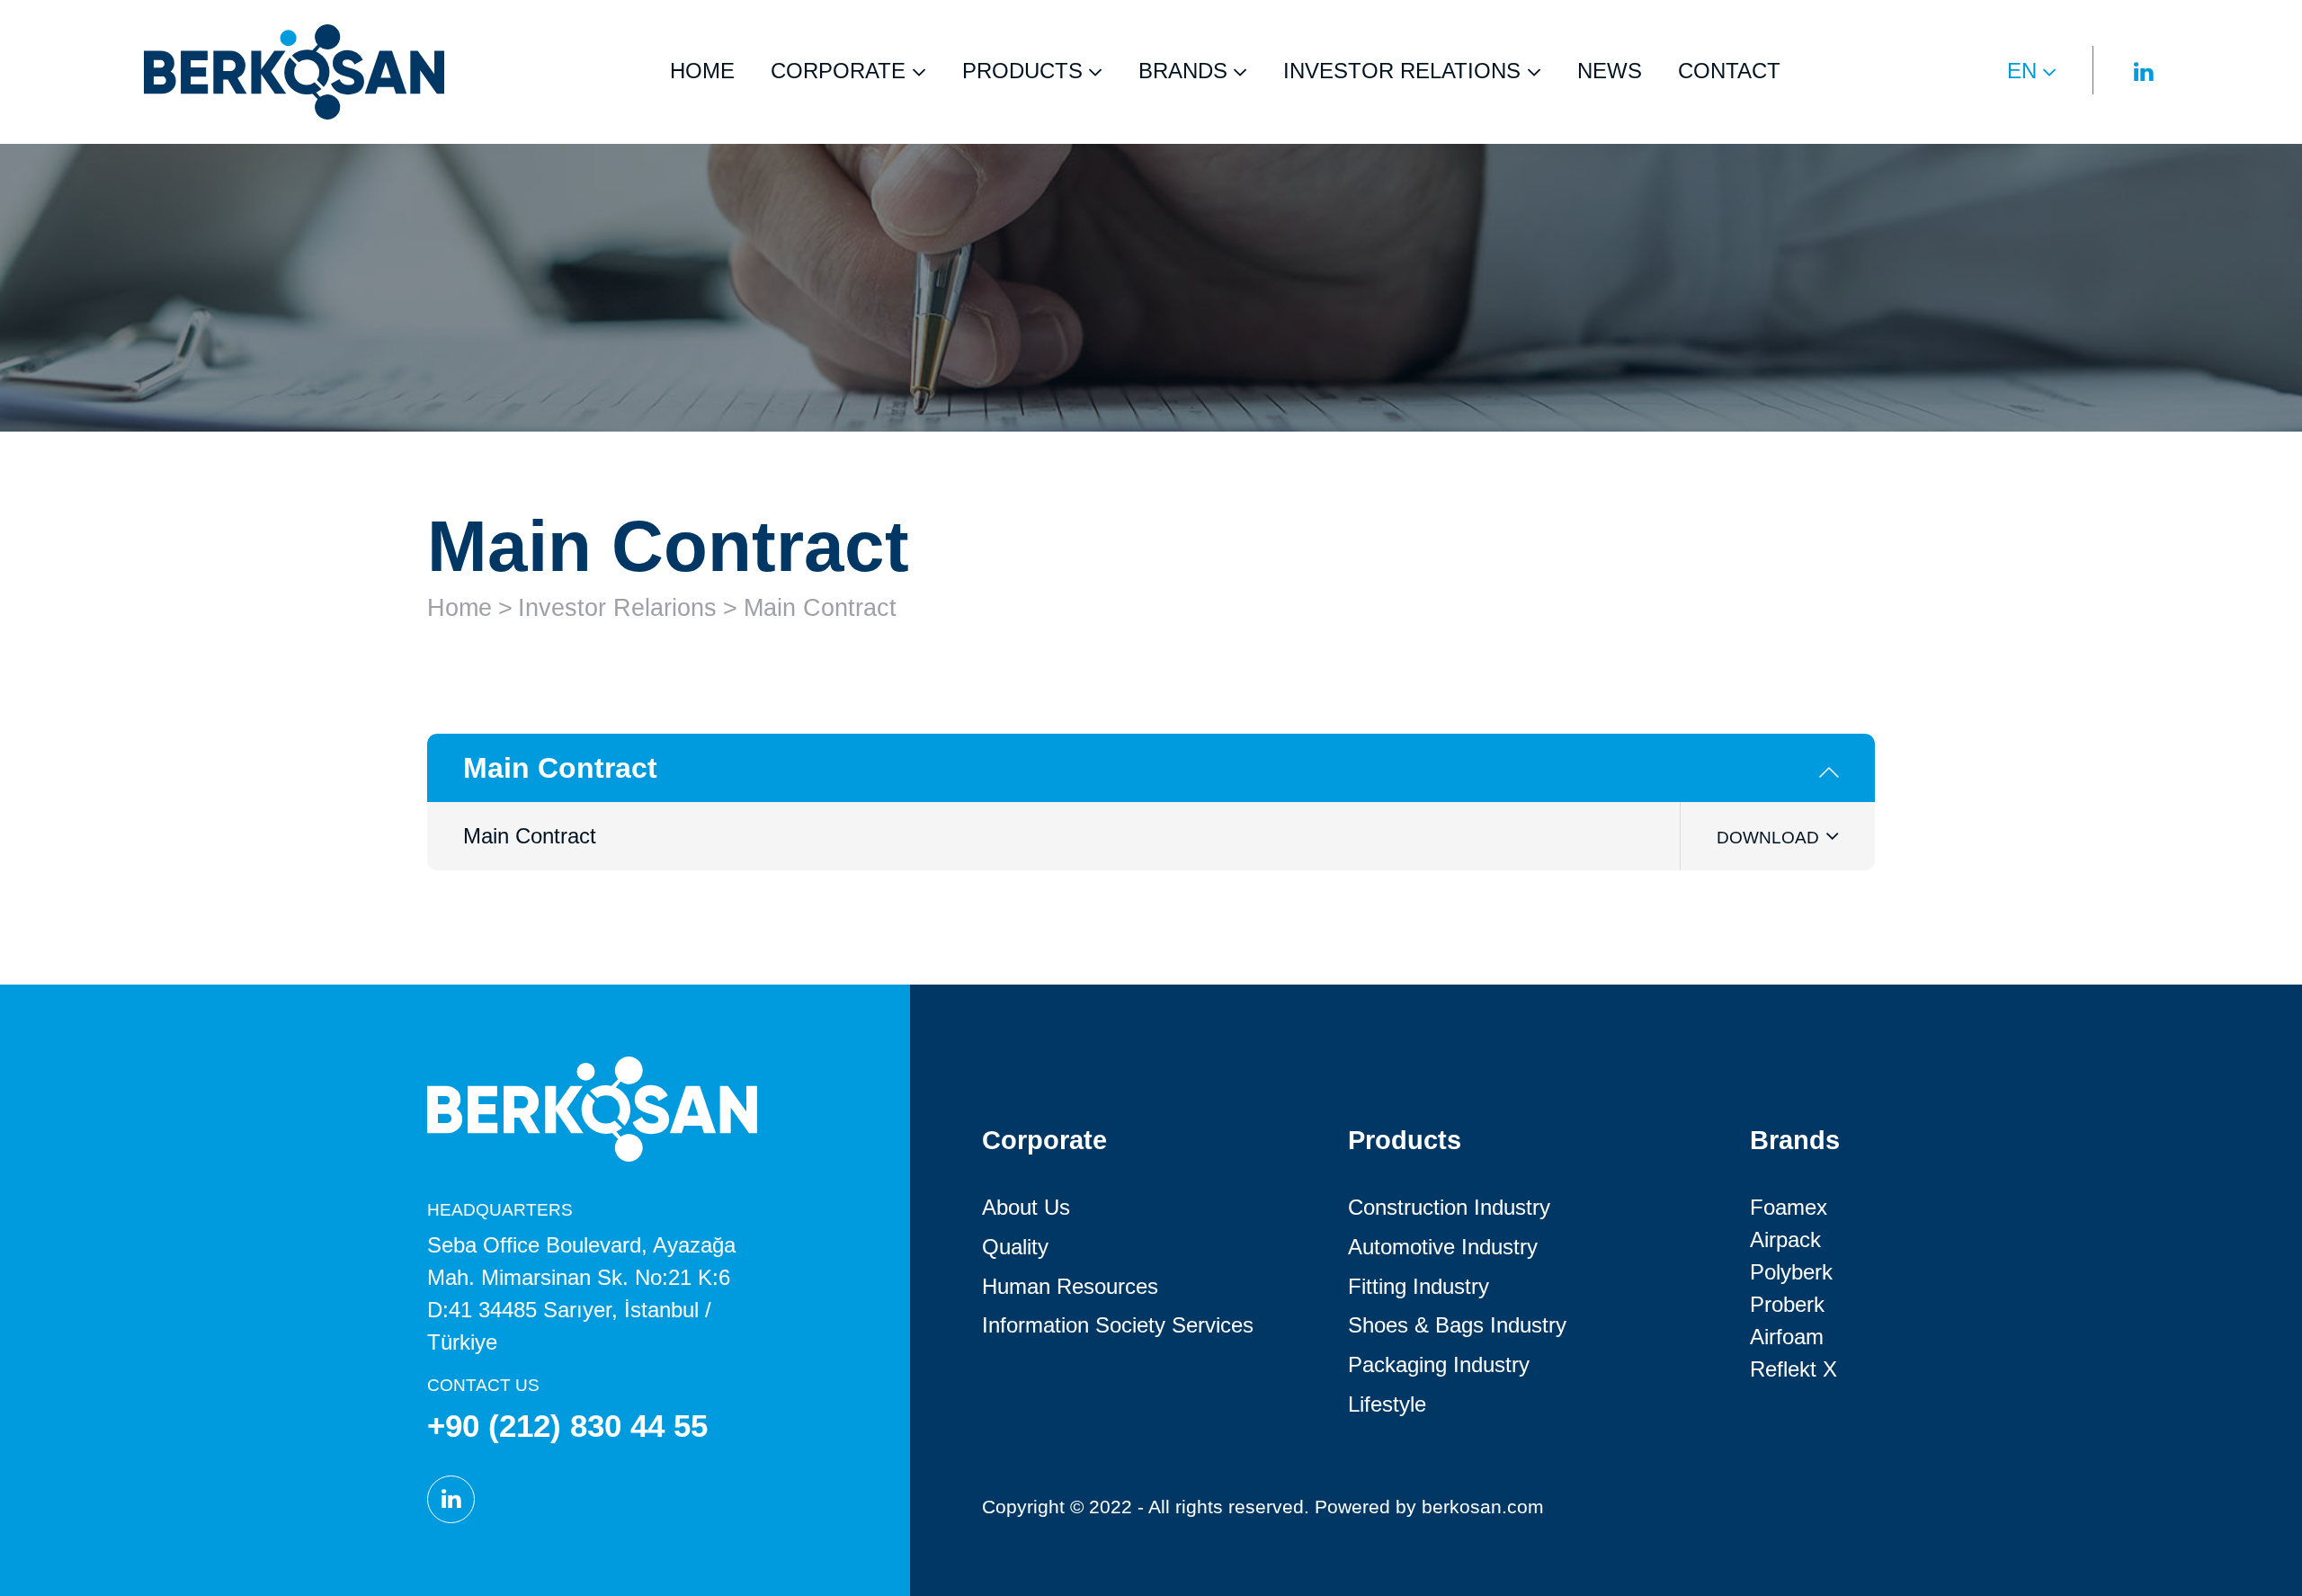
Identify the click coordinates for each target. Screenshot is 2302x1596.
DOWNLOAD (1768, 838)
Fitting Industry (1419, 1286)
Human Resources (1070, 1286)
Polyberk (1791, 1272)
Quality (1015, 1247)
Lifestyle (1387, 1404)
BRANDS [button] (1183, 71)
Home (460, 608)
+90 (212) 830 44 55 (567, 1426)
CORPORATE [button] (838, 71)
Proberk (1787, 1304)
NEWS (1610, 71)
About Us (1026, 1207)
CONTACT (1729, 71)
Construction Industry (1449, 1207)
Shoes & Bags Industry (1457, 1325)
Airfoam (1787, 1337)
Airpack (1785, 1239)
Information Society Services (1118, 1325)
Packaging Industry (1439, 1364)
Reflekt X (1793, 1369)
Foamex (1789, 1207)
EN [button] (2022, 71)
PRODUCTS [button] (1022, 71)
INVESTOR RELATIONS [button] (1402, 71)
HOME (702, 71)
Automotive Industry (1443, 1247)
